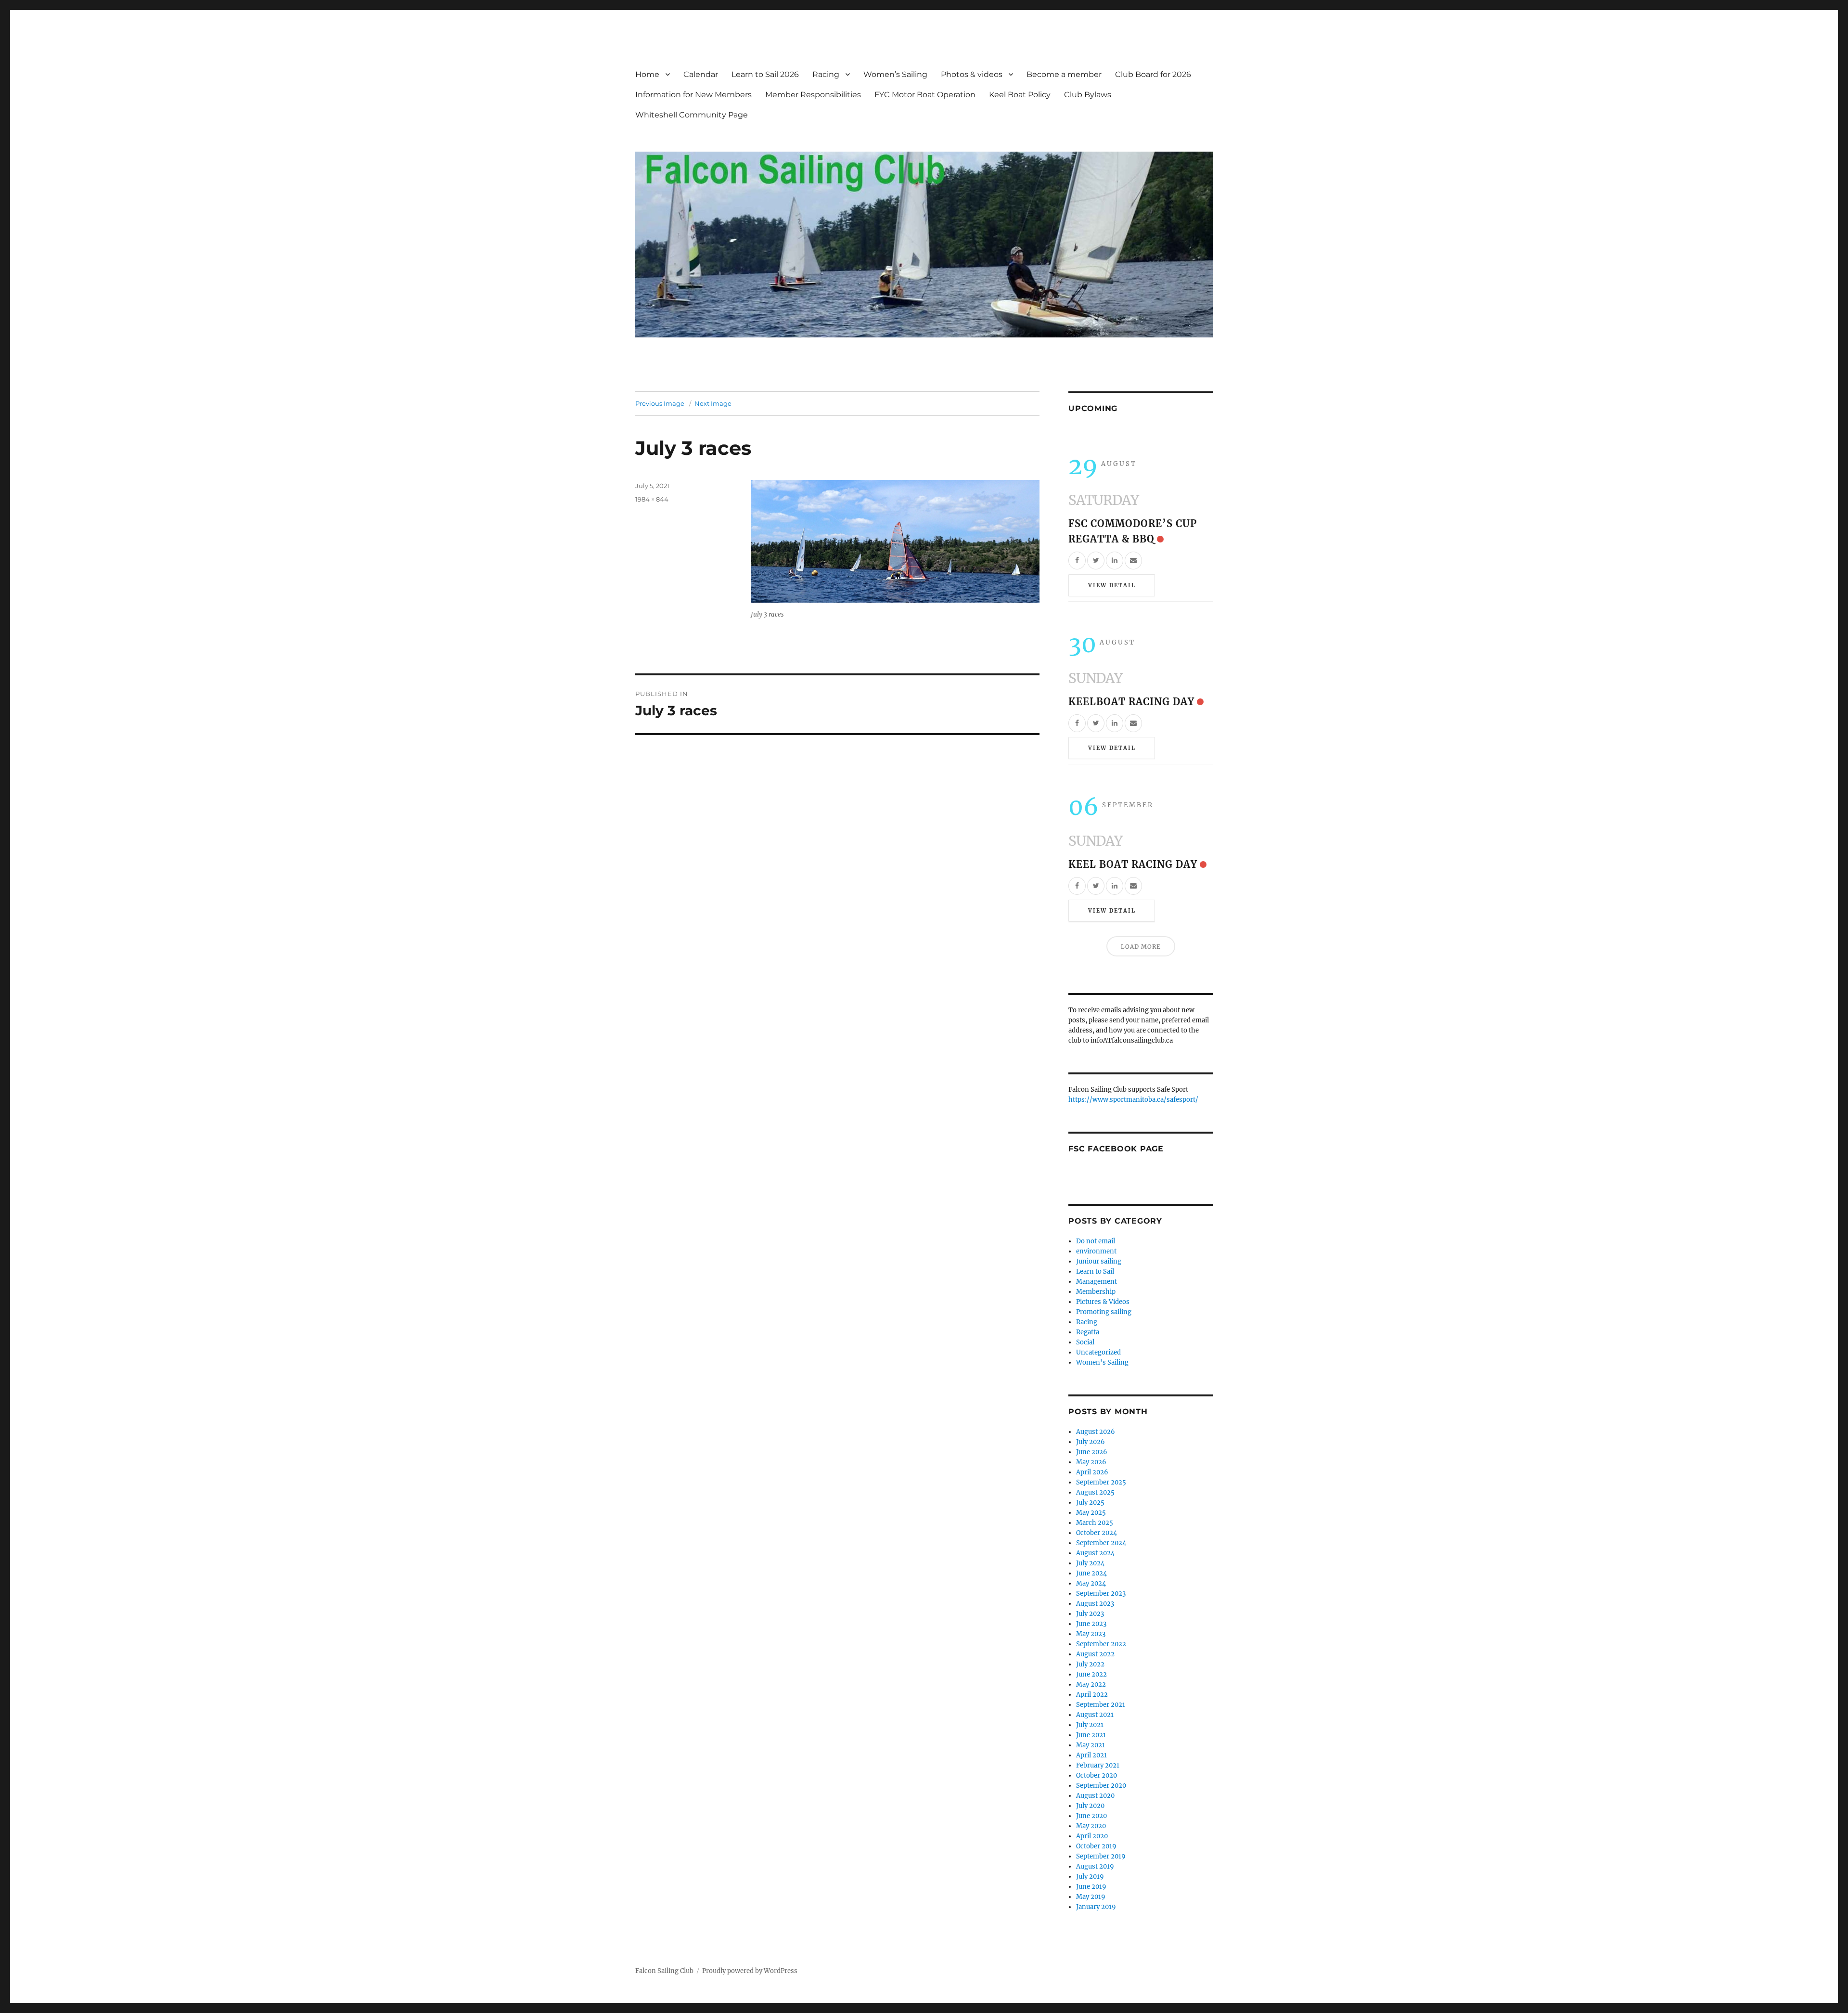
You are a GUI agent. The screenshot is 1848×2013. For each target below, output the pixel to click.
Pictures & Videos (1103, 1302)
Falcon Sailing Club (664, 1971)
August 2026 (1096, 1432)
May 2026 (1091, 1462)
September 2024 (1101, 1543)
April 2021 (1091, 1755)
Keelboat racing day (1131, 702)
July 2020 (1090, 1806)
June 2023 (1091, 1624)
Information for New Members (693, 95)
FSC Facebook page (1116, 1149)
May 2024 (1091, 1583)
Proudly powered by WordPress (750, 1971)
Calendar (701, 74)
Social (1085, 1342)
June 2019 (1091, 1887)
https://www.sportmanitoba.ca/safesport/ (1133, 1100)
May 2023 (1091, 1634)
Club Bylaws (1088, 95)
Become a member (1064, 74)
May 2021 (1091, 1745)
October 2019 (1096, 1846)
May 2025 (1091, 1513)
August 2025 (1095, 1492)
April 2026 (1092, 1472)
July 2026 (1091, 1442)
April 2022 (1092, 1695)
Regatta (1088, 1332)
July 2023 (1090, 1614)
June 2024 (1091, 1573)
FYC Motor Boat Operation (925, 95)
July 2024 (1090, 1563)
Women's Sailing (1102, 1362)
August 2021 (1095, 1715)
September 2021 (1101, 1705)
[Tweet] (1096, 561)
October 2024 (1097, 1533)
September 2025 (1101, 1482)
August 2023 (1095, 1604)
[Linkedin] (1115, 561)
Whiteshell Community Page (692, 115)
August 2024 (1095, 1553)
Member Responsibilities (813, 95)
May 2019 (1091, 1897)
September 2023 (1101, 1594)
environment (1096, 1251)
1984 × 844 (652, 499)
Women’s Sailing (895, 74)
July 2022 (1090, 1664)
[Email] (1133, 561)
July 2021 (1090, 1725)
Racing (826, 74)
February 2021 (1098, 1765)
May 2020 (1091, 1826)
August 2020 (1095, 1796)
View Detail (1112, 585)
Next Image (713, 403)
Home (647, 74)
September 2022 (1101, 1644)
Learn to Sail (1095, 1271)
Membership (1096, 1292)
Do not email (1096, 1241)
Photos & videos (972, 74)
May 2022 (1091, 1684)
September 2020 (1101, 1786)
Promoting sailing (1104, 1312)
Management (1097, 1282)
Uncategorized (1098, 1352)
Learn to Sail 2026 (765, 74)
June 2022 (1091, 1674)
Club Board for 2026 (1153, 74)
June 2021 (1091, 1735)
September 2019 (1101, 1856)
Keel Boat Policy (1020, 95)
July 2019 (1090, 1877)
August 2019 (1095, 1866)
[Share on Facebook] (1077, 561)
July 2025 (1090, 1503)
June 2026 (1092, 1452)
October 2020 (1097, 1775)
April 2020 (1092, 1836)
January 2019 (1096, 1907)
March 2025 (1095, 1523)
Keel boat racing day (1133, 864)
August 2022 (1095, 1654)
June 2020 (1091, 1816)
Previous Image (660, 403)
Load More (1141, 947)
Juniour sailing (1099, 1261)
